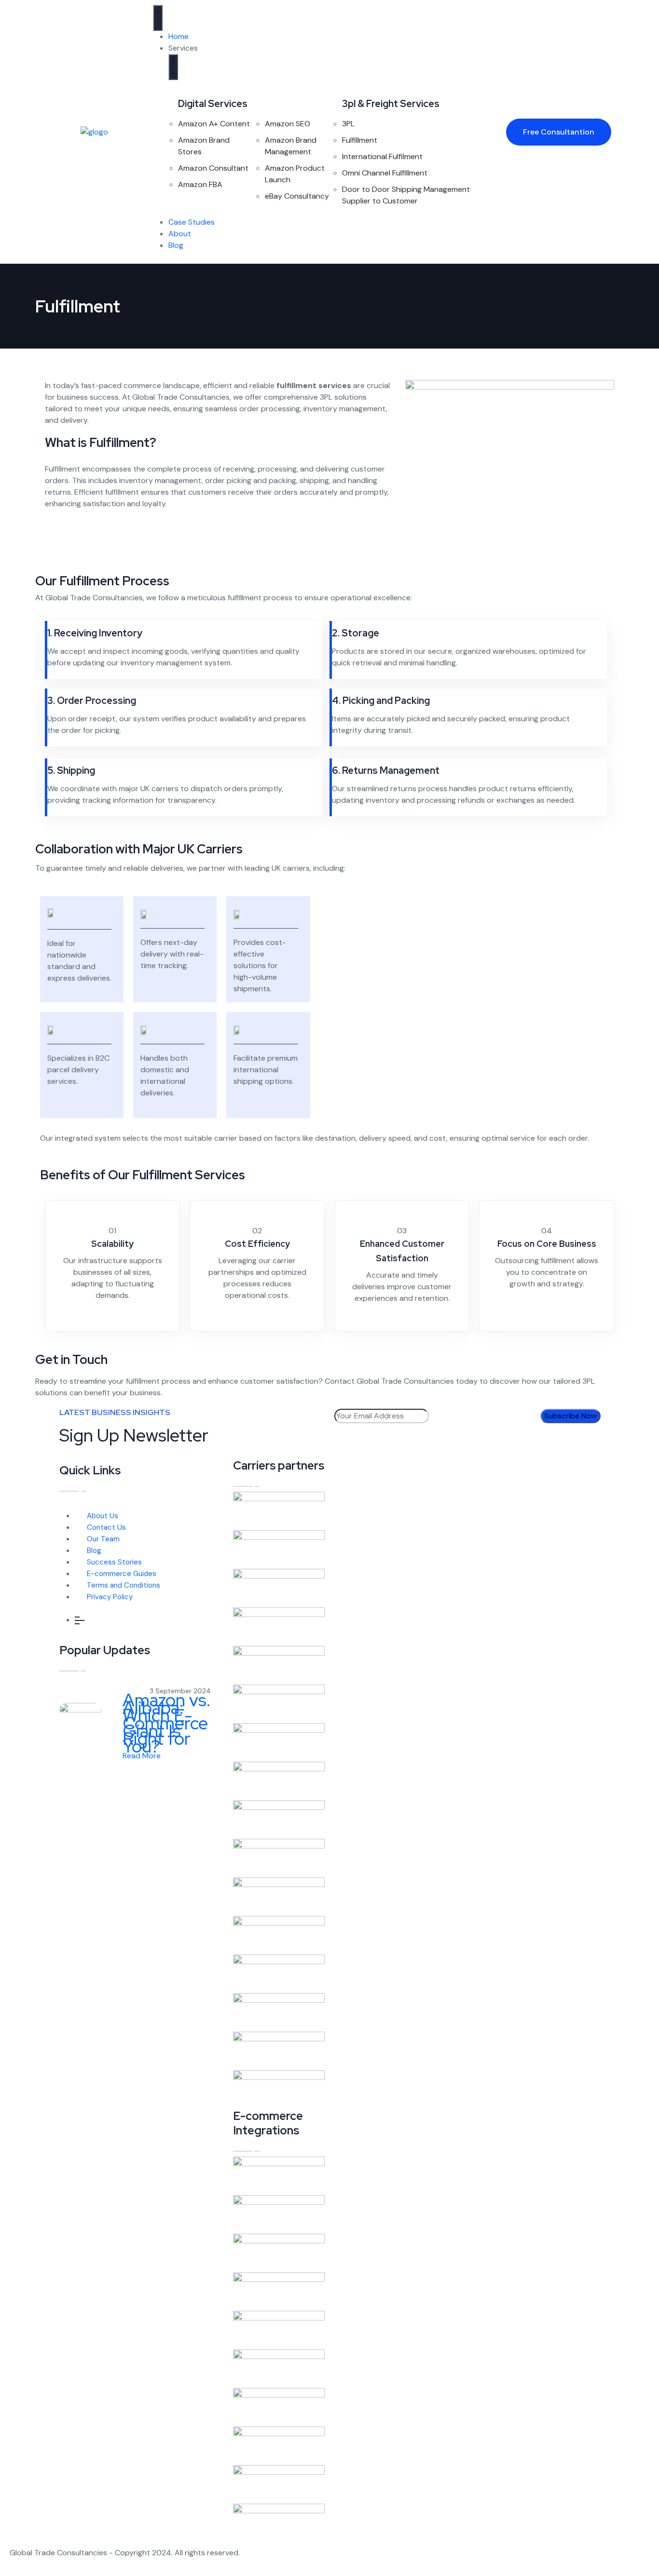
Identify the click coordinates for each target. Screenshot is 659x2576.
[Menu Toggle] (158, 18)
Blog (94, 1551)
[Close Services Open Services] (173, 67)
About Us (103, 1516)
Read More (143, 1756)
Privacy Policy (110, 1597)
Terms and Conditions (124, 1585)
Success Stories (114, 1562)
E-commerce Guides (122, 1574)
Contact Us (106, 1527)
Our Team (103, 1539)
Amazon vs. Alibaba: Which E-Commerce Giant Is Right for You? (166, 1723)
